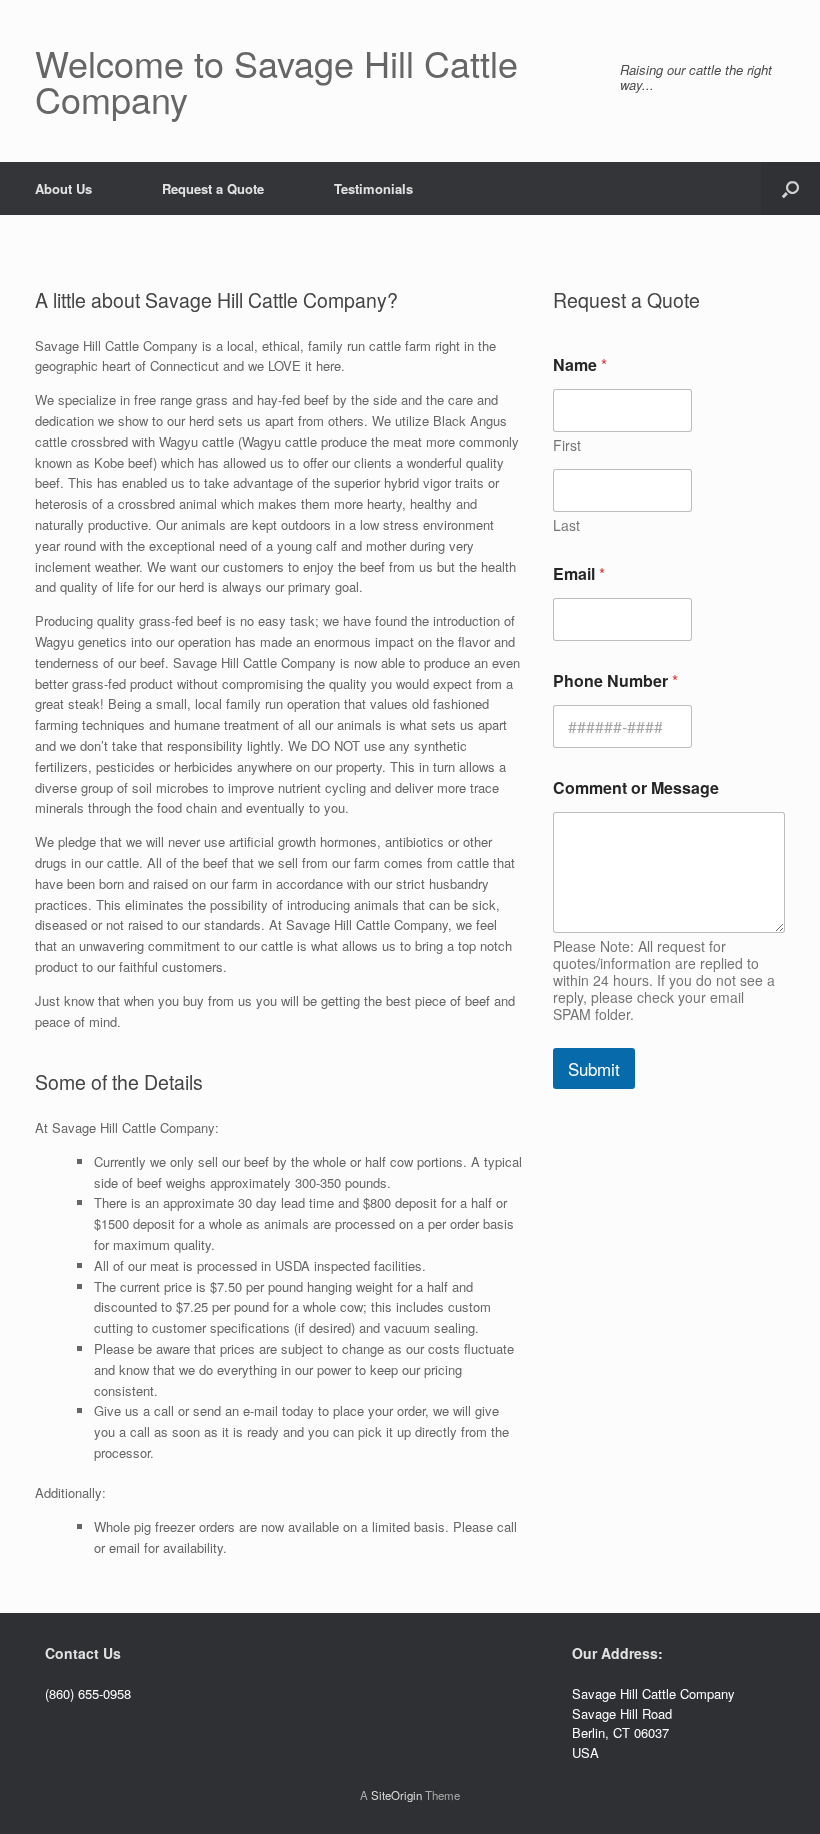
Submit (594, 1068)
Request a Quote (213, 188)
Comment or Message (636, 787)
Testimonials (373, 188)
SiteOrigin (396, 1795)
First (567, 445)
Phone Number (615, 680)
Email (579, 573)
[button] (790, 188)
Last (566, 525)
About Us (63, 188)
